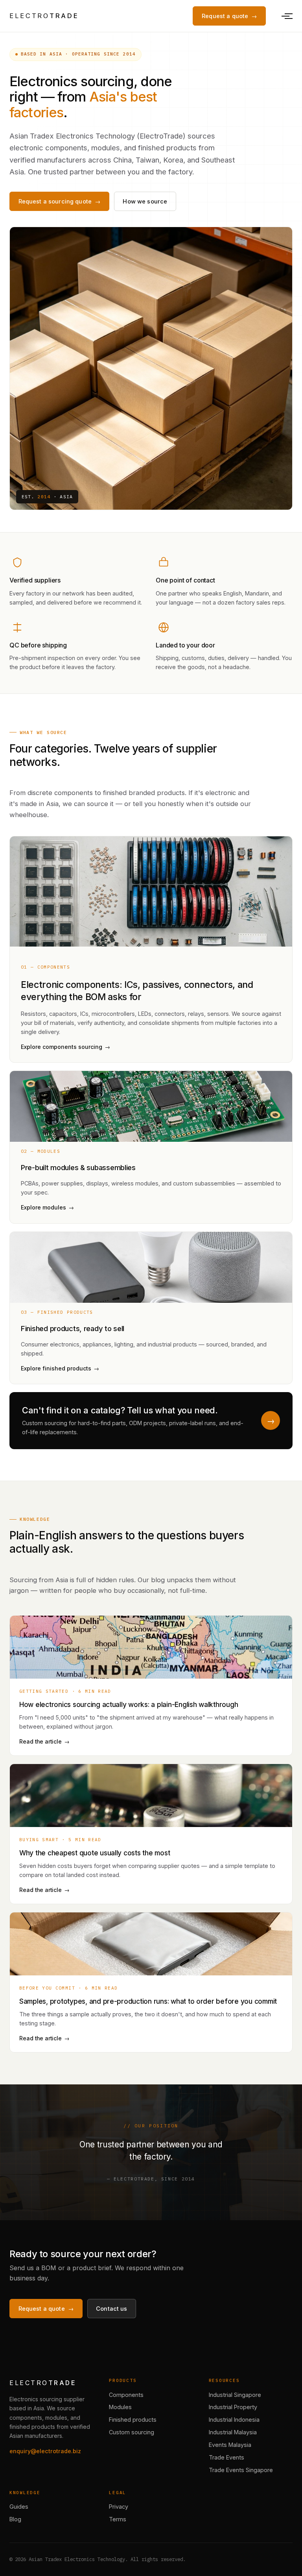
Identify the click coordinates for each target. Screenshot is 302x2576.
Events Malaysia (230, 2445)
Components (126, 2395)
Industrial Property (233, 2407)
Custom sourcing (132, 2432)
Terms (118, 2519)
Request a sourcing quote (55, 201)
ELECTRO (44, 16)
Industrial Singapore (235, 2395)
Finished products (133, 2420)
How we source (145, 201)
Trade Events (226, 2457)
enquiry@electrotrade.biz (45, 2451)
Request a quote (225, 16)
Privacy (119, 2507)
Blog (15, 2519)
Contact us (111, 2309)
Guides (19, 2507)
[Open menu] (285, 16)
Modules (120, 2407)
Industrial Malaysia (233, 2432)
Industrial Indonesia (234, 2420)
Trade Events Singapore (241, 2470)
